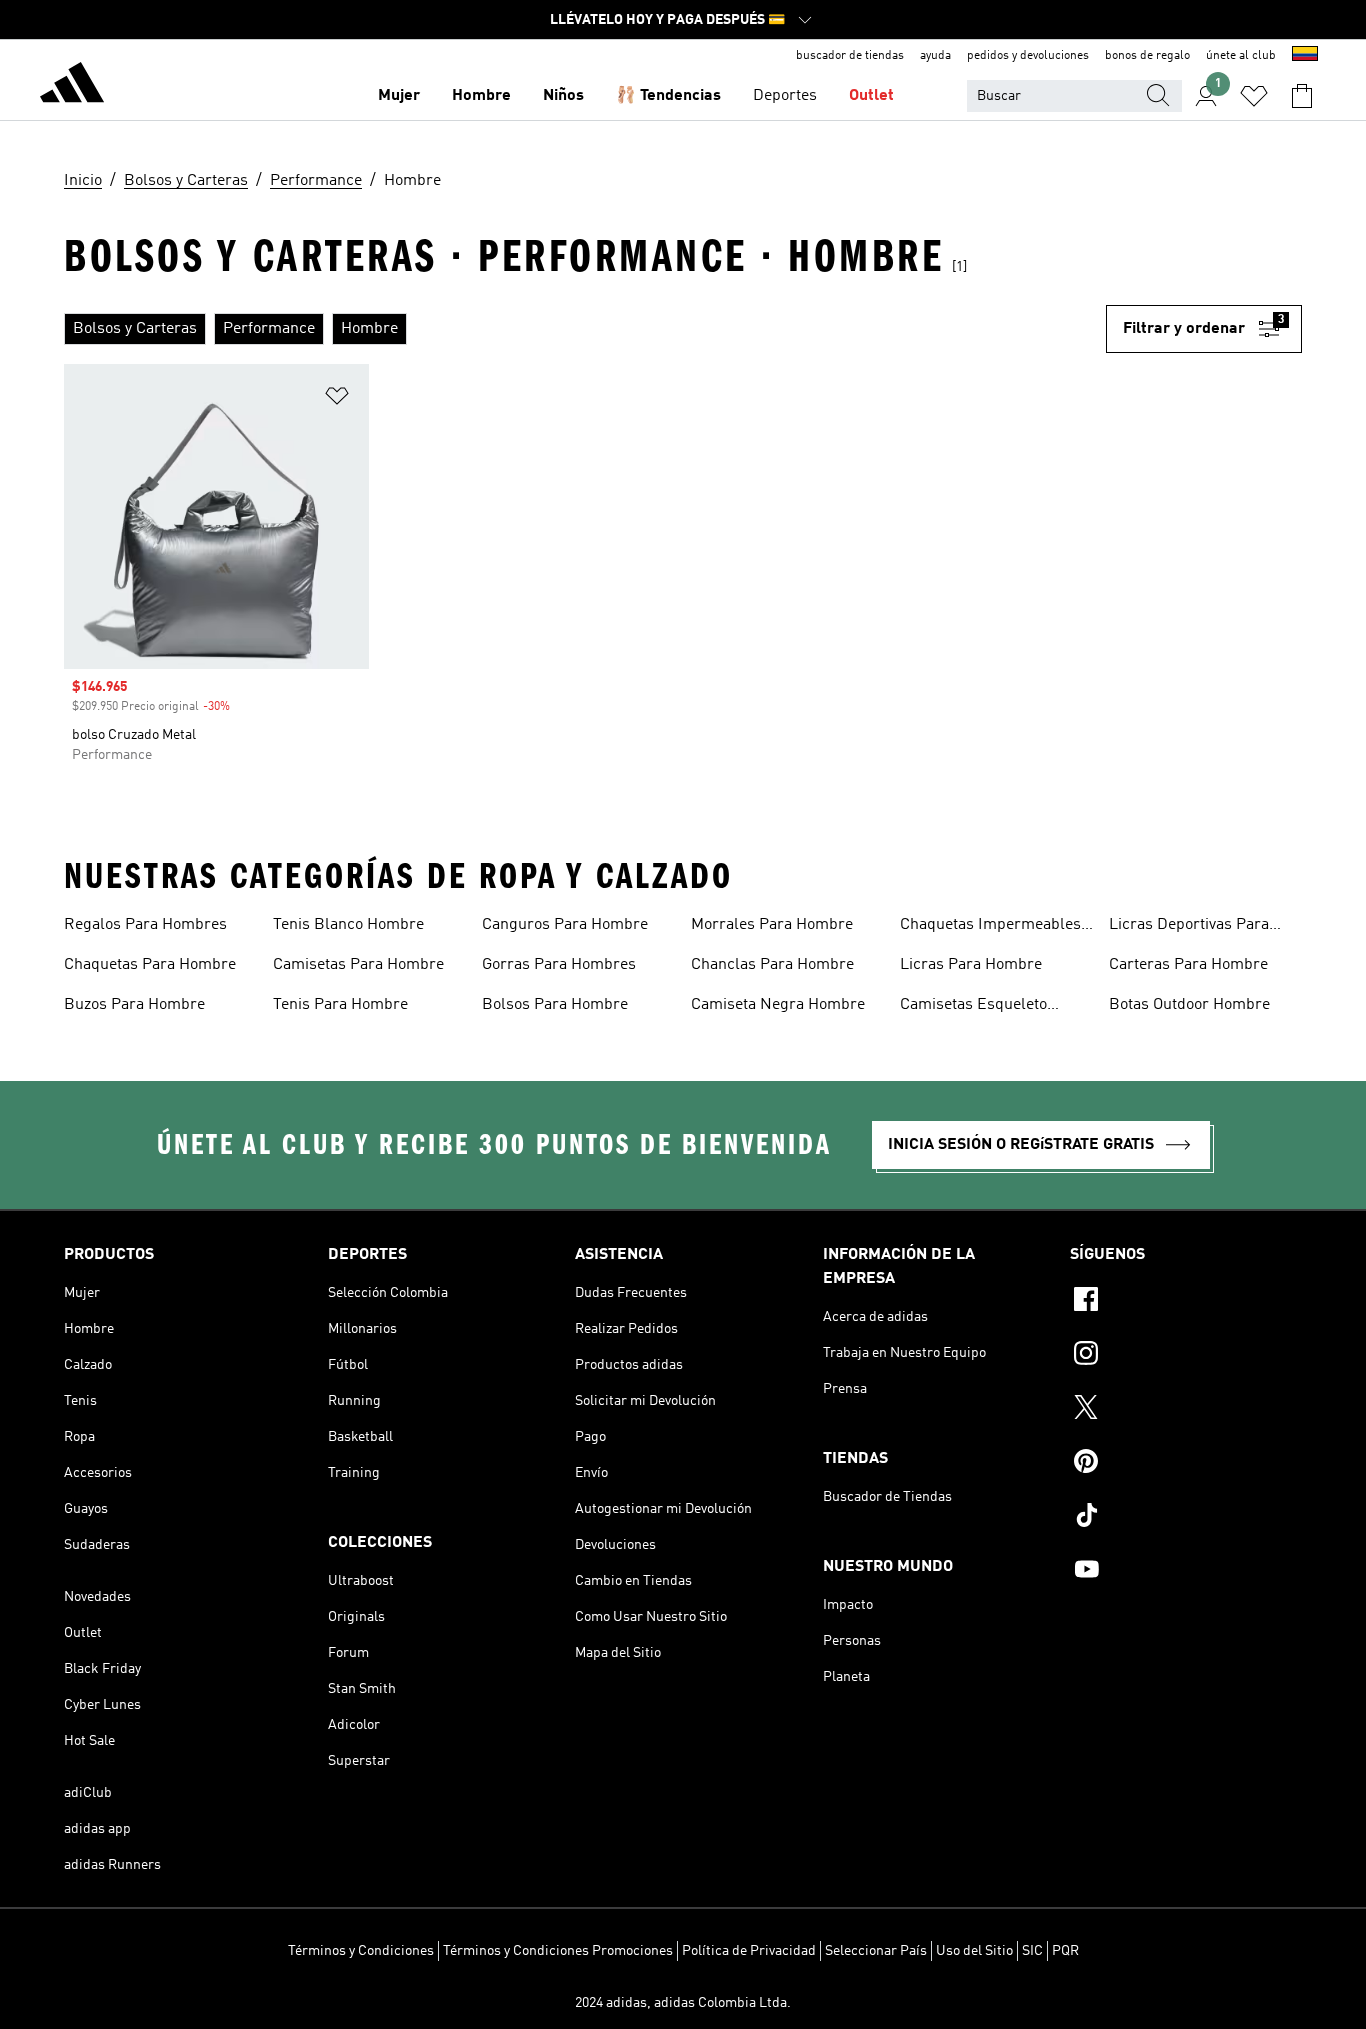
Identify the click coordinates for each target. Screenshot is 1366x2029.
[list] (585, 329)
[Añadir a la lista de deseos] (337, 399)
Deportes (785, 96)
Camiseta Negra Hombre (778, 1005)
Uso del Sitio (974, 1951)
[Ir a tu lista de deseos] (1254, 96)
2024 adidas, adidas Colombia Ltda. (683, 2003)
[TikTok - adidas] (1186, 1518)
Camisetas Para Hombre (358, 965)
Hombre (481, 96)
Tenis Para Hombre (340, 1005)
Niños (563, 96)
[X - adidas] (1186, 1410)
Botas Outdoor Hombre (1189, 1005)
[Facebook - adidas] (1186, 1302)
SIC (1032, 1951)
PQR (1065, 1951)
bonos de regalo (1147, 56)
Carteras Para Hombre (1188, 965)
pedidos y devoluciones (1028, 56)
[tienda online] (72, 86)
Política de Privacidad (749, 1951)
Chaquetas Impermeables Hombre (990, 927)
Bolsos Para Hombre (555, 1005)
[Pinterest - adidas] (1186, 1464)
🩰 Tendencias (668, 96)
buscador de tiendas (850, 56)
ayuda (935, 56)
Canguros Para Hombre (565, 925)
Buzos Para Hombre (134, 1005)
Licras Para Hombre (971, 965)
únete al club (1241, 56)
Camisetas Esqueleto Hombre (973, 1007)
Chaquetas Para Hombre (150, 965)
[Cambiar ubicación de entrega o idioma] (1305, 56)
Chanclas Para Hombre (772, 965)
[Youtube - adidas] (1186, 1572)
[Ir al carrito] (1302, 96)
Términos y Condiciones (361, 1951)
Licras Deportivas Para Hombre (1189, 927)
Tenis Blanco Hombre (348, 925)
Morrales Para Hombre (772, 925)
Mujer (399, 96)
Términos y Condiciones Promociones (558, 1951)
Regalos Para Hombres (145, 925)
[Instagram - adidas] (1186, 1356)
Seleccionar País (876, 1951)
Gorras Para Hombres (559, 965)
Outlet (871, 96)
